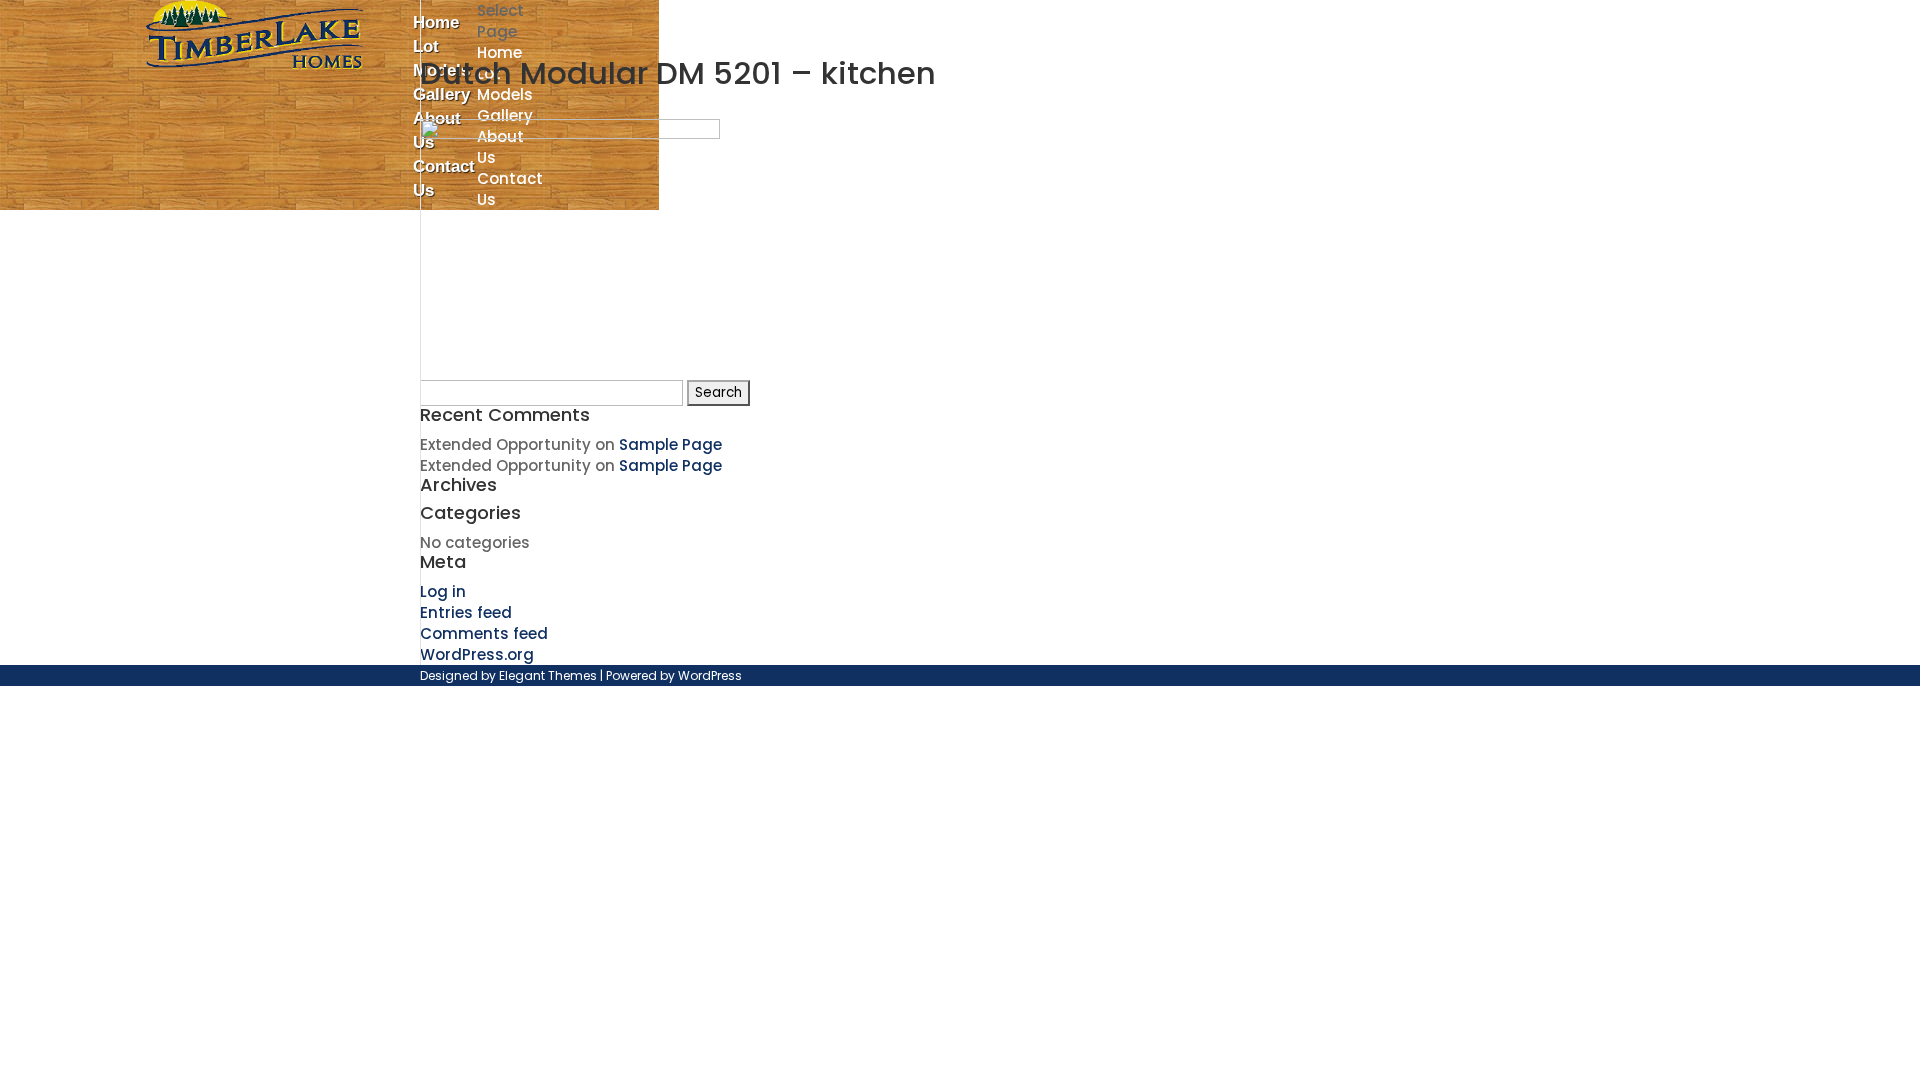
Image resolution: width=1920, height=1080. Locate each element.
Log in (443, 591)
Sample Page (670, 444)
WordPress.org (477, 654)
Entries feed (466, 612)
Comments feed (484, 633)
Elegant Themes (548, 675)
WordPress (710, 675)
